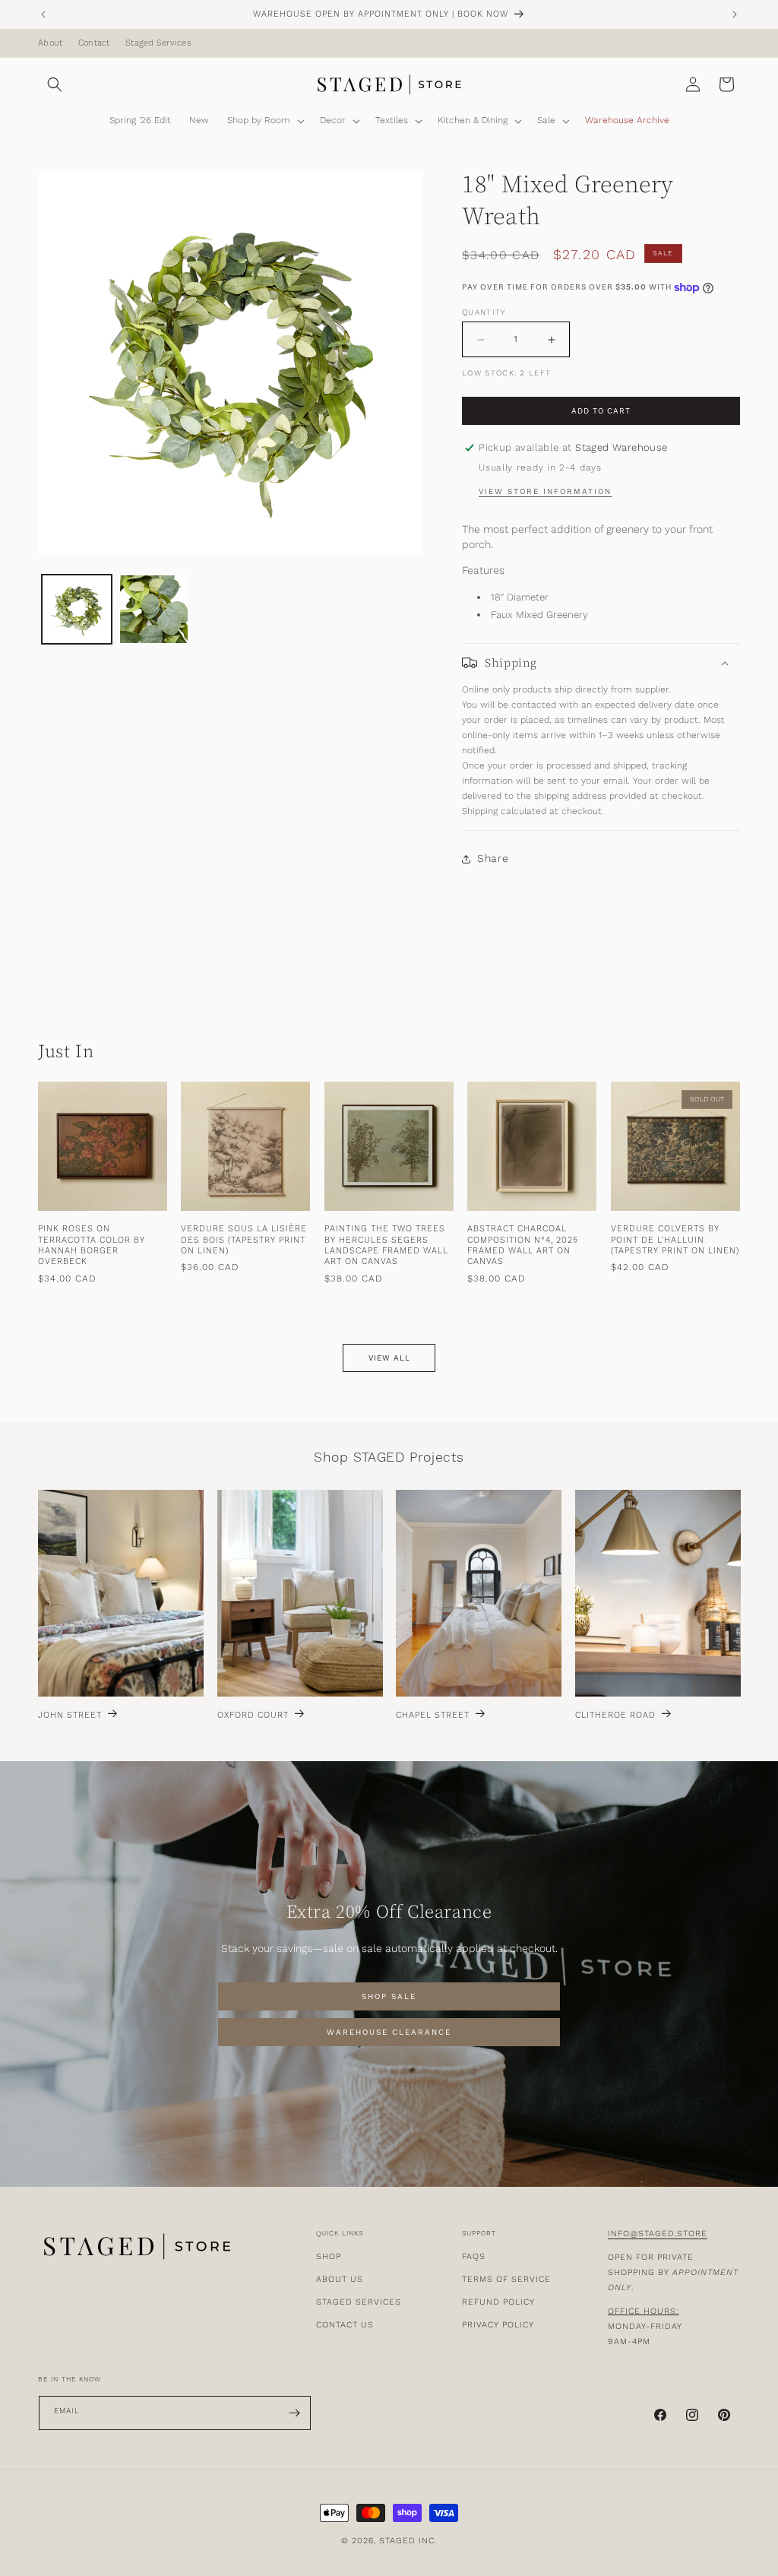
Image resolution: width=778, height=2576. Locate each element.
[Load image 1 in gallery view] (77, 610)
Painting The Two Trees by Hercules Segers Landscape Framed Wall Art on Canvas (386, 1245)
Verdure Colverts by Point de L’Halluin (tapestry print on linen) (675, 1240)
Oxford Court (253, 1716)
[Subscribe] (294, 2413)
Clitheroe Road (615, 1716)
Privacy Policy (498, 2325)
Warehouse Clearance (389, 2033)
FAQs (474, 2256)
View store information (545, 492)
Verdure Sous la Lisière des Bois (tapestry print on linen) (244, 1240)
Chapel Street (433, 1716)
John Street (70, 1716)
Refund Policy (498, 2302)
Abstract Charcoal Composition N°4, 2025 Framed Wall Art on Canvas (523, 1245)
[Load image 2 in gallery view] (154, 610)
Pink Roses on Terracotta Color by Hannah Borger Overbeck (92, 1245)
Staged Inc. (408, 2541)
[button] (55, 84)
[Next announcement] (735, 14)
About (50, 43)
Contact (94, 43)
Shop (329, 2256)
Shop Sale (389, 1997)
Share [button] (493, 858)
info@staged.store (658, 2234)
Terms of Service (506, 2279)
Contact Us (345, 2325)
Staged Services (158, 43)
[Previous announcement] (43, 14)
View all (389, 1358)
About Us (340, 2279)
